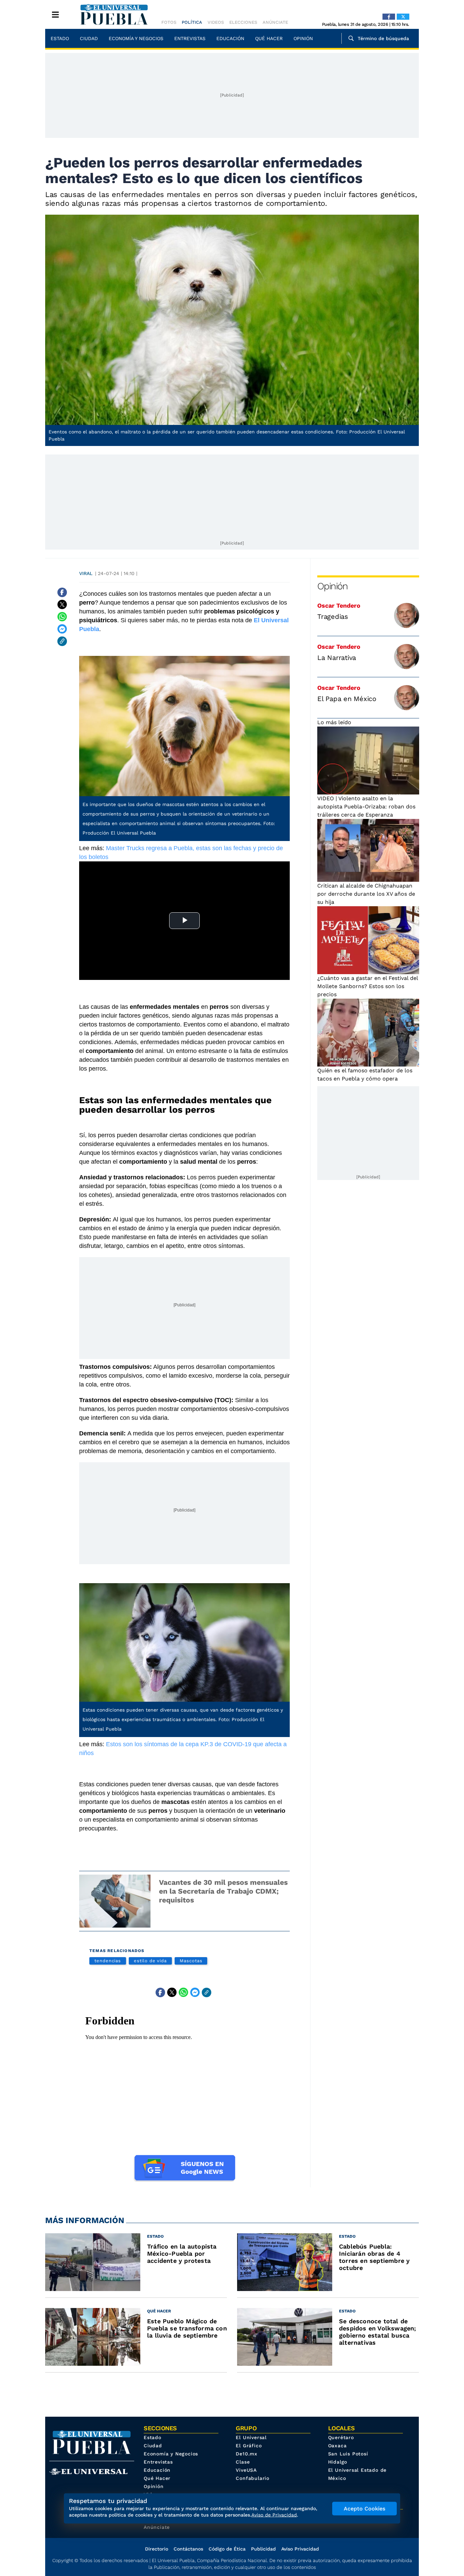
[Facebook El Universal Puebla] (389, 17)
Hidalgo (338, 2462)
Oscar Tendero (339, 605)
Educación (230, 38)
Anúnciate (275, 22)
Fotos (169, 22)
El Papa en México (347, 699)
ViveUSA (246, 2470)
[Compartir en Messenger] (62, 629)
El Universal (251, 2437)
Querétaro (341, 2437)
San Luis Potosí (348, 2454)
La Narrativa (337, 658)
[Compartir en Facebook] (62, 592)
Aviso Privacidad (300, 2549)
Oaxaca (337, 2446)
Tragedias (333, 616)
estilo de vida (150, 1961)
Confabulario (253, 2478)
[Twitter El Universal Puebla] (403, 17)
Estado (60, 38)
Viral (86, 573)
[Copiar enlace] (62, 641)
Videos (216, 22)
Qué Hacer (269, 38)
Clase (243, 2462)
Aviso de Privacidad (274, 2515)
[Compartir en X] (62, 605)
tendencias (108, 1961)
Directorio (157, 2549)
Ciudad (89, 38)
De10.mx (247, 2454)
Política (192, 22)
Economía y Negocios (136, 38)
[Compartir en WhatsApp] (62, 617)
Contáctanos (188, 2549)
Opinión (303, 38)
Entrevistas (190, 38)
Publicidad (263, 2549)
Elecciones (243, 22)
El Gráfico (249, 2446)
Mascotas (191, 1961)
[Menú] (55, 15)
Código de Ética (227, 2549)
